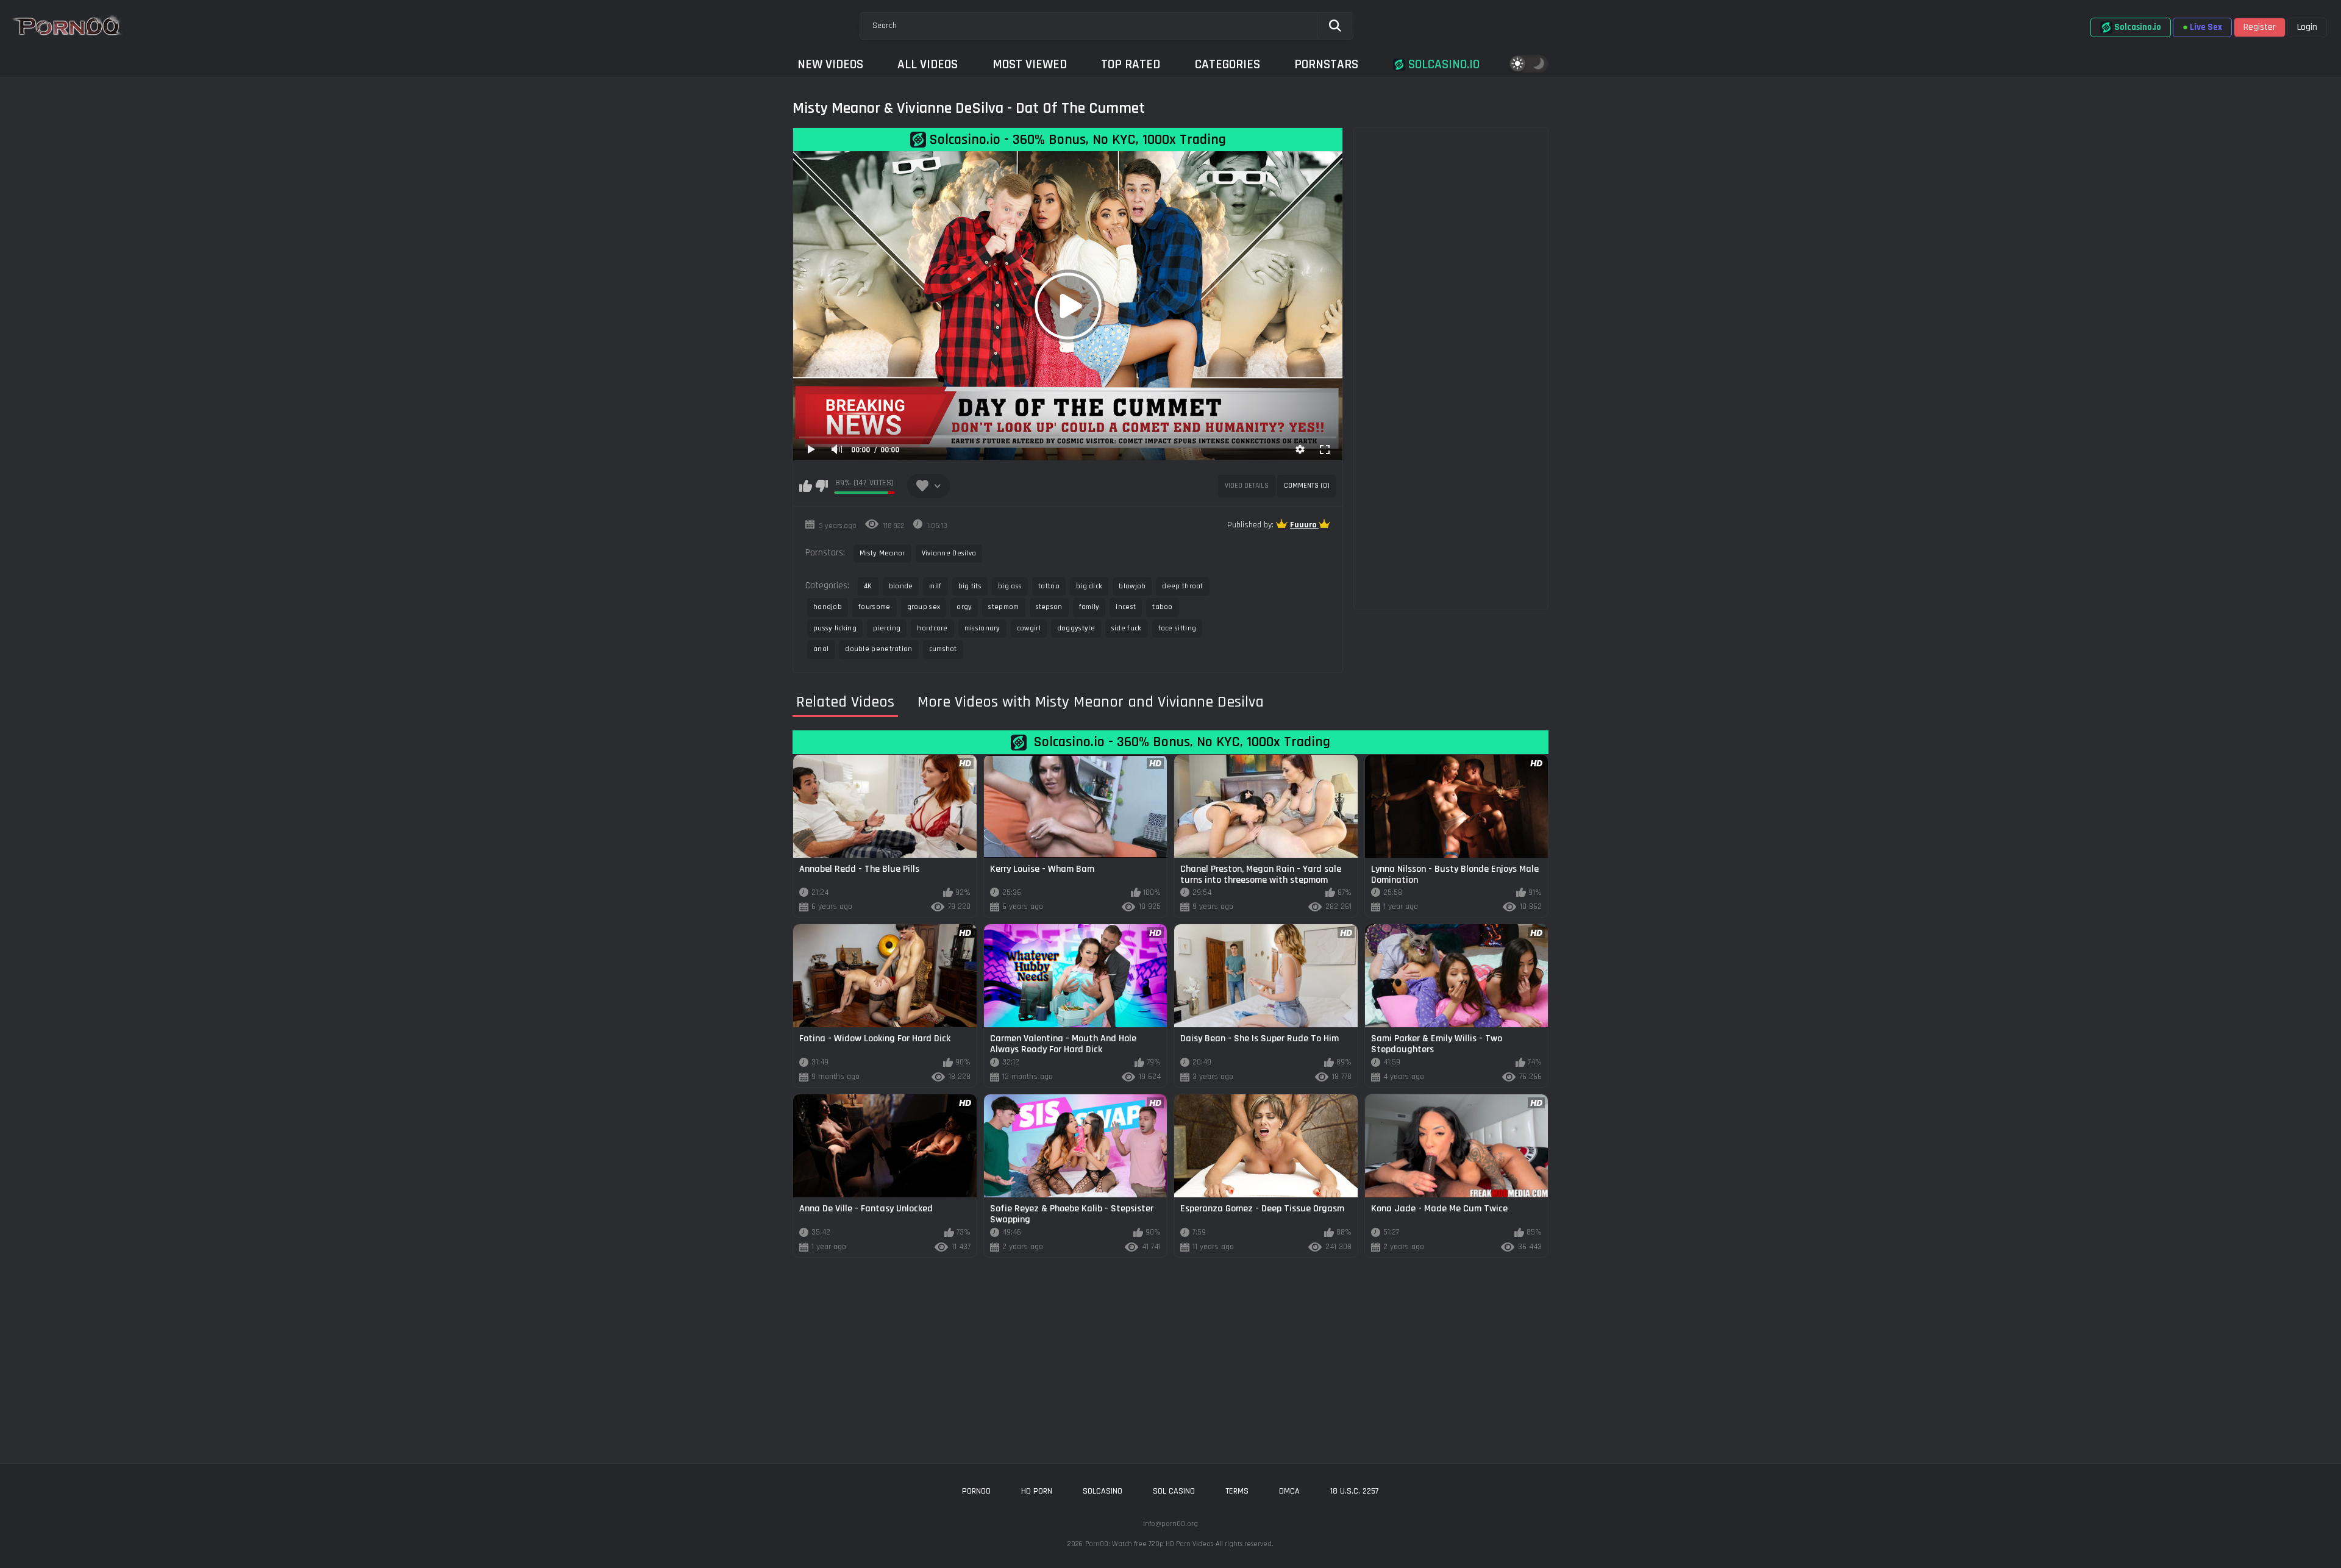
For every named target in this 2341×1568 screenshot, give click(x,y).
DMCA (1289, 1491)
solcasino (1103, 1491)
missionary (982, 628)
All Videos (928, 64)
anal (821, 649)
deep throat (1182, 586)
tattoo (1049, 586)
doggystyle (1076, 628)
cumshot (943, 649)
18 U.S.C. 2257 (1355, 1491)
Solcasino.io (1442, 64)
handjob (828, 607)
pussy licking (835, 628)
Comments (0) (1307, 486)
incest (1126, 607)
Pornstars (1326, 64)
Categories (1228, 64)
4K (868, 586)
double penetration (878, 649)
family (1089, 607)
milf (935, 586)
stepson (1049, 607)
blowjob (1132, 586)
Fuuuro (1304, 525)
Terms (1237, 1491)
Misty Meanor (882, 553)
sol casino (1174, 1491)
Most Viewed (1030, 64)
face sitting (1178, 628)
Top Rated (1131, 64)
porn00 (976, 1491)
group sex (924, 607)
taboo (1163, 607)
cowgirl (1029, 628)
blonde (901, 586)
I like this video (806, 486)
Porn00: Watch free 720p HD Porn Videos (1149, 1544)
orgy (964, 607)
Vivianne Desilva (949, 553)
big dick (1089, 586)
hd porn (1037, 1491)
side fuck (1127, 628)
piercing (887, 628)
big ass (1010, 586)
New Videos (830, 64)
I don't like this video (821, 486)
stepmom (1003, 607)
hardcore (932, 628)
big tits (970, 586)
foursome (874, 607)
